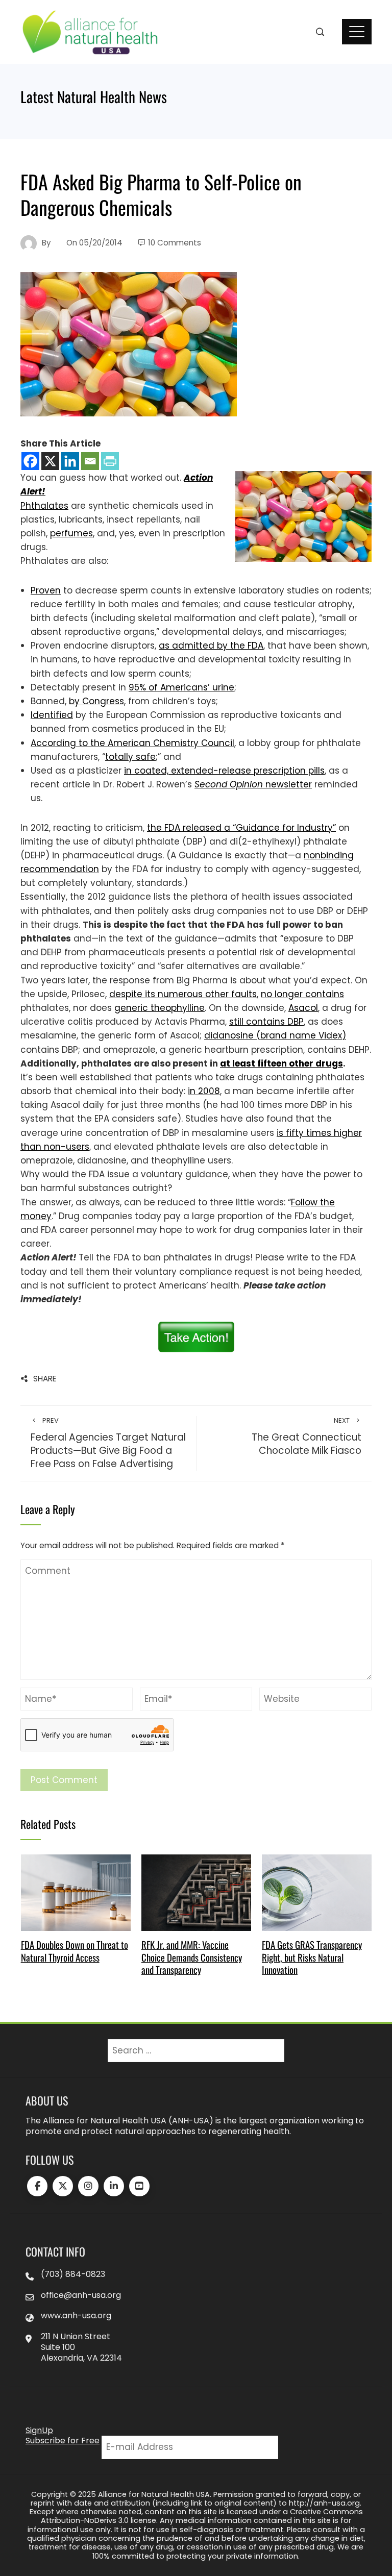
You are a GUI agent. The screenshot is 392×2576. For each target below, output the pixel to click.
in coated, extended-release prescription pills (224, 771)
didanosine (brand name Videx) (275, 1035)
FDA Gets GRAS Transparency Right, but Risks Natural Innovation (312, 1957)
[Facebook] (30, 461)
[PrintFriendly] (110, 461)
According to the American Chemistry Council (132, 743)
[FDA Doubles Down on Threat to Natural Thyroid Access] (76, 1892)
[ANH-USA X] (63, 2186)
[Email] (90, 461)
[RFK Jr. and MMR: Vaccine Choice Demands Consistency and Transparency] (196, 1892)
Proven (46, 590)
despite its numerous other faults (183, 994)
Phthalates (44, 506)
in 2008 (204, 1091)
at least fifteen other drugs (281, 1063)
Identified (52, 715)
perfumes (71, 533)
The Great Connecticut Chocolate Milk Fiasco (307, 1437)
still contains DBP (266, 1022)
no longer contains (302, 994)
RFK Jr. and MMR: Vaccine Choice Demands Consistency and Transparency (192, 1957)
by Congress (96, 701)
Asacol (303, 1008)
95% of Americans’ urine (181, 687)
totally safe (130, 757)
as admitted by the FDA (211, 646)
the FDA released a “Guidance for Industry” (241, 828)
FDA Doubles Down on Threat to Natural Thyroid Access (75, 1951)
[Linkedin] (70, 461)
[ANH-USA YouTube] (139, 2186)
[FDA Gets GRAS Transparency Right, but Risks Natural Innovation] (317, 1892)
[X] (50, 461)
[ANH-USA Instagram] (88, 2186)
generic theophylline (160, 1008)
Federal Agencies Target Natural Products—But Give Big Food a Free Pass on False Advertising (108, 1443)
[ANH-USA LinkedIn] (114, 2186)
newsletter (253, 784)
